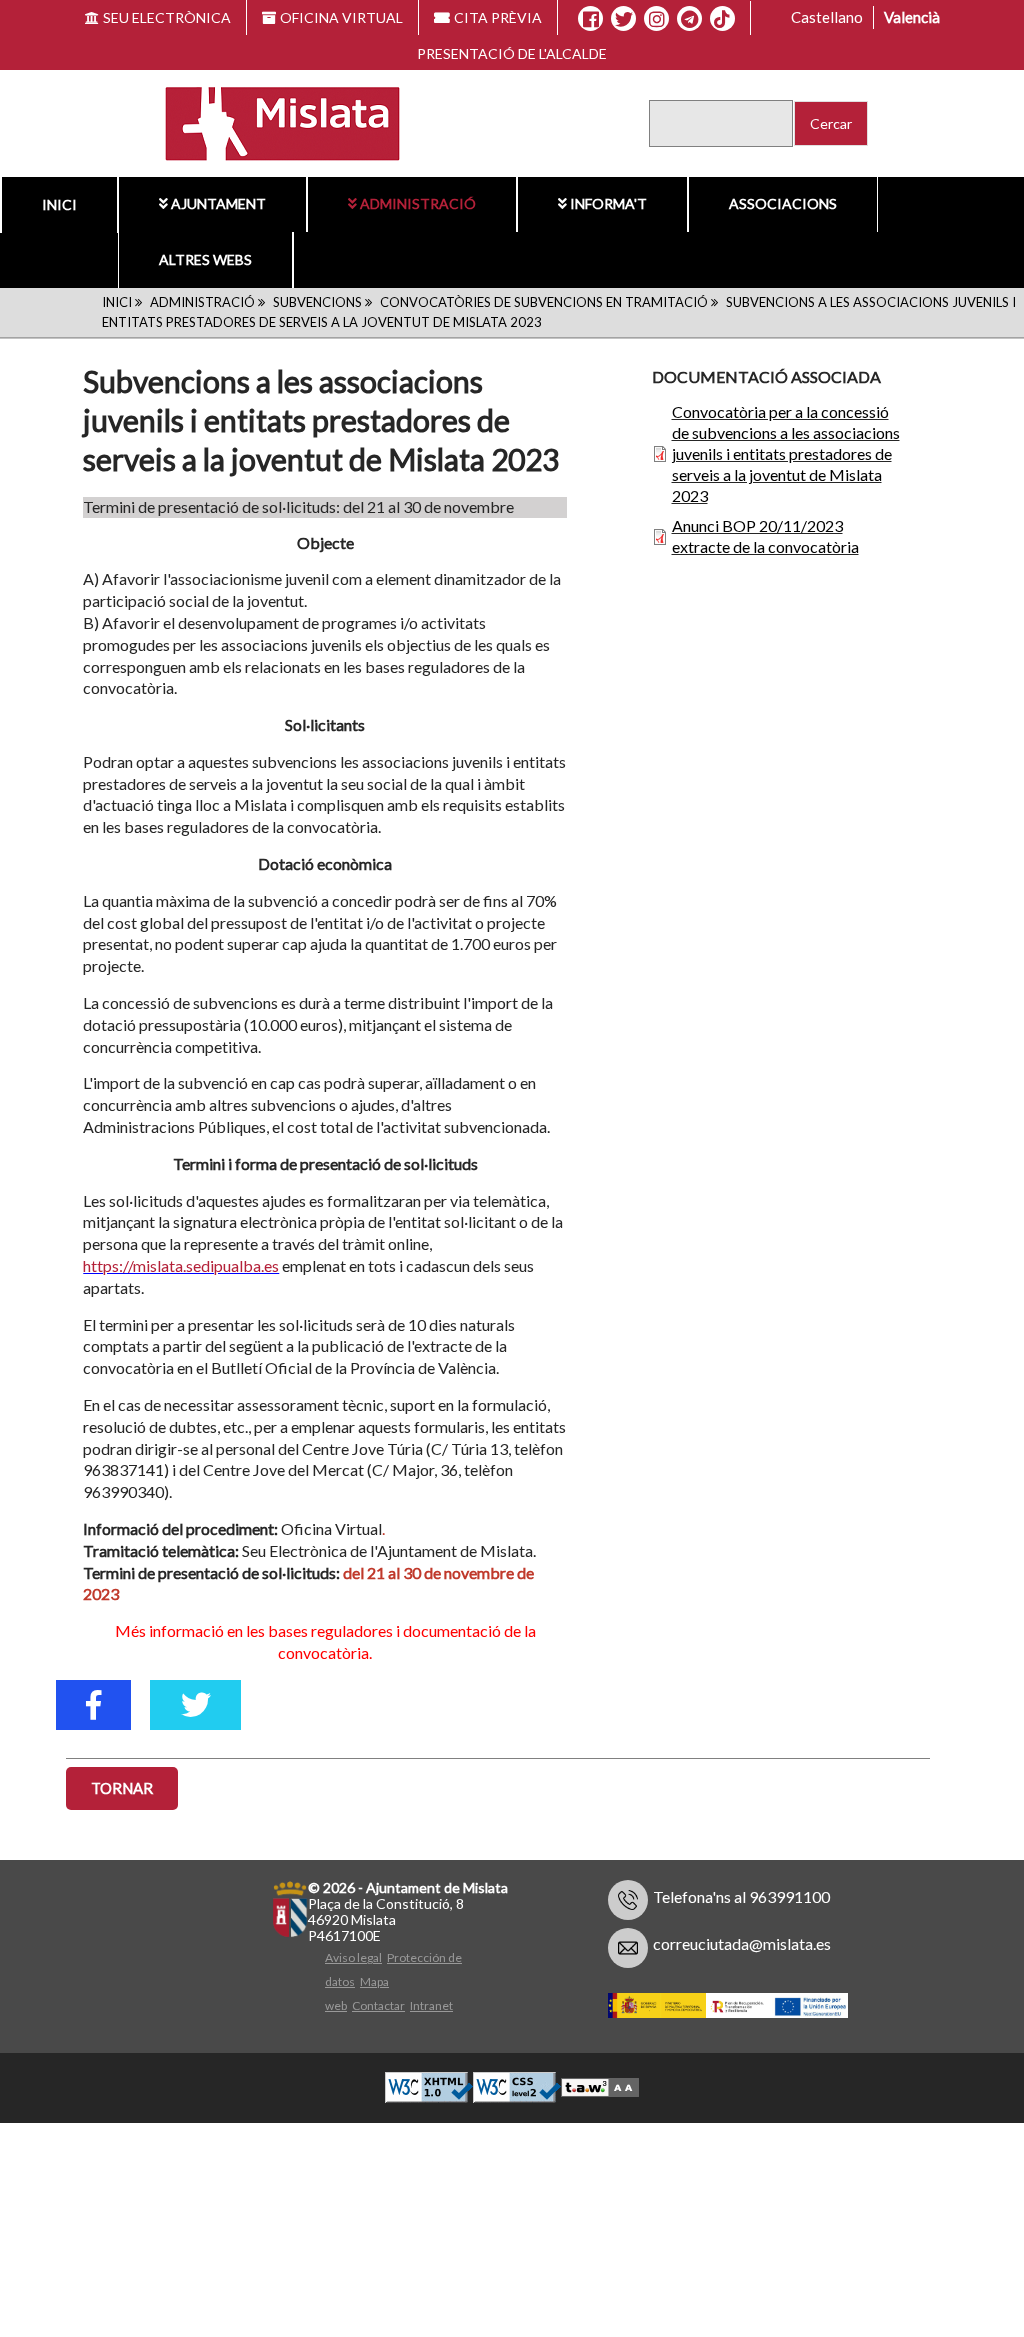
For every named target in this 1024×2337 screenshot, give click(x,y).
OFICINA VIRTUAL (341, 17)
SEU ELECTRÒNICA (167, 17)
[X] (623, 19)
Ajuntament (218, 203)
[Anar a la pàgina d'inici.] (270, 121)
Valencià (912, 17)
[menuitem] (212, 204)
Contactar (378, 2005)
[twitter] (195, 1705)
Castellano (827, 17)
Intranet (431, 2005)
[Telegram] (689, 19)
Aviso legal (353, 1957)
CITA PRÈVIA (498, 17)
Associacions (783, 203)
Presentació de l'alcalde (512, 53)
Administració (418, 203)
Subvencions (317, 302)
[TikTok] (722, 19)
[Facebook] (590, 19)
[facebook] (93, 1705)
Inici (117, 302)
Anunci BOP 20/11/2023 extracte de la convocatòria (765, 536)
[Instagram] (656, 19)
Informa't (608, 203)
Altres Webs (205, 259)
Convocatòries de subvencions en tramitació (544, 302)
